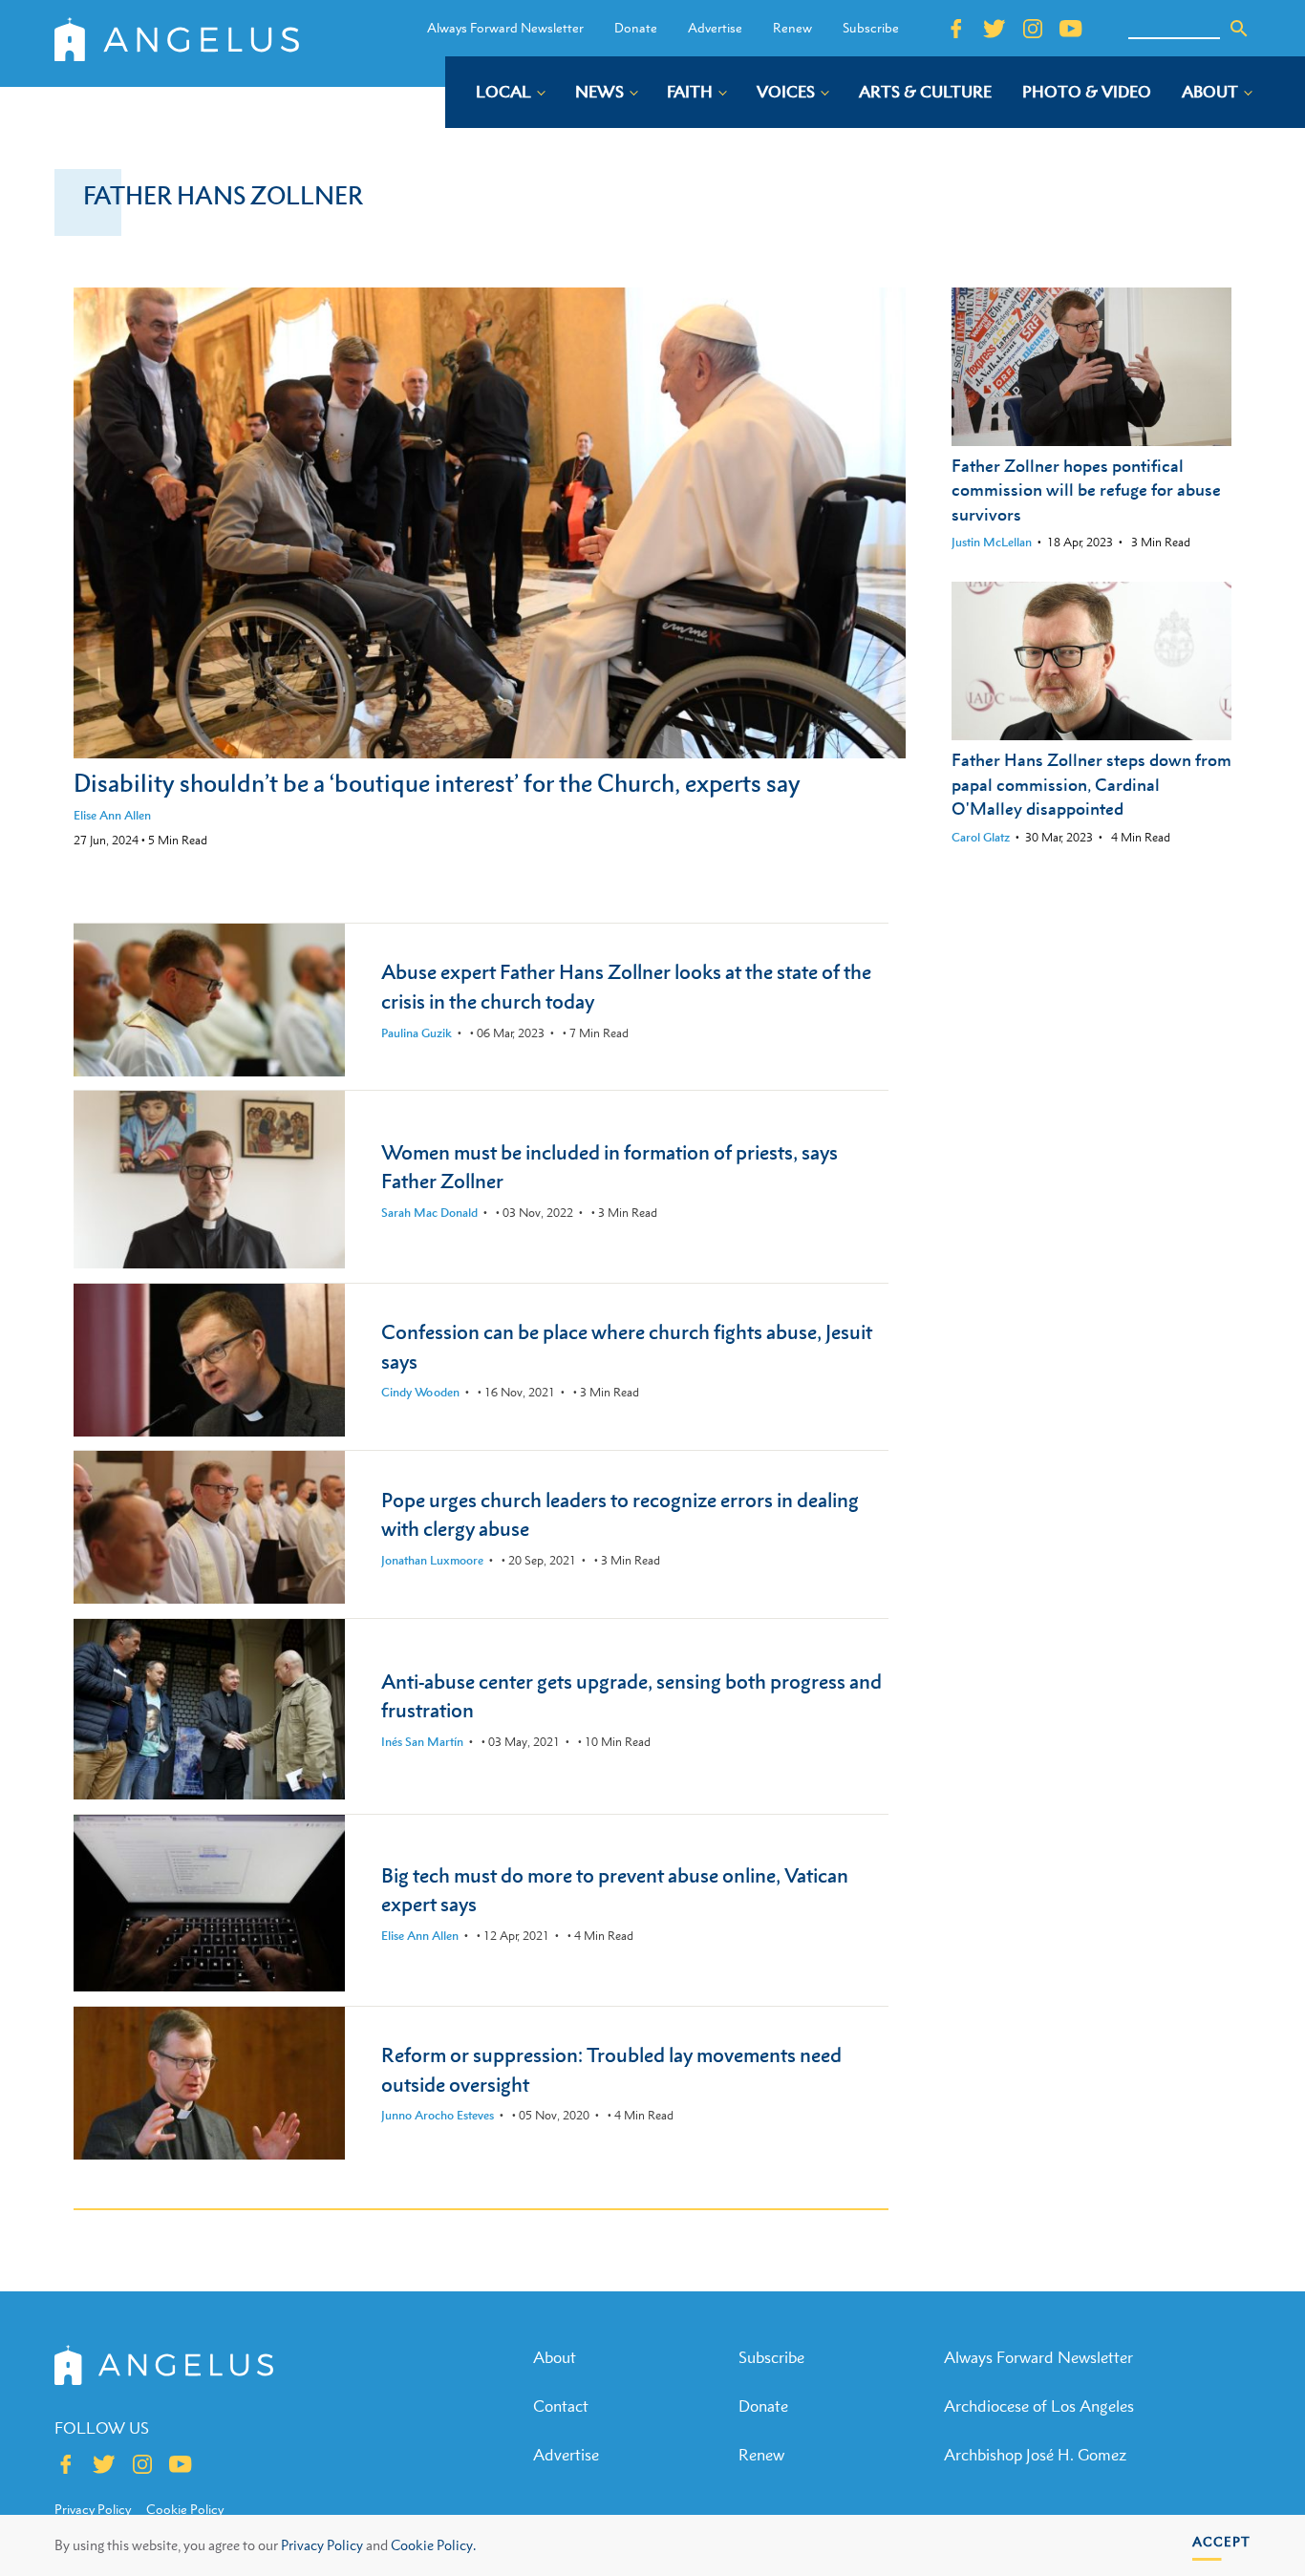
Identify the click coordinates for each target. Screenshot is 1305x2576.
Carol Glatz (981, 837)
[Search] (1239, 29)
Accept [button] (1221, 2541)
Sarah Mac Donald (429, 1213)
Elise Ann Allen (112, 815)
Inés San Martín (422, 1742)
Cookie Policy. (433, 2545)
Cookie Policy (185, 2509)
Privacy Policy (322, 2545)
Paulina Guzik (417, 1033)
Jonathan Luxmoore (432, 1560)
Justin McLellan (992, 542)
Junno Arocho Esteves (438, 2115)
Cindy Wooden (420, 1392)
